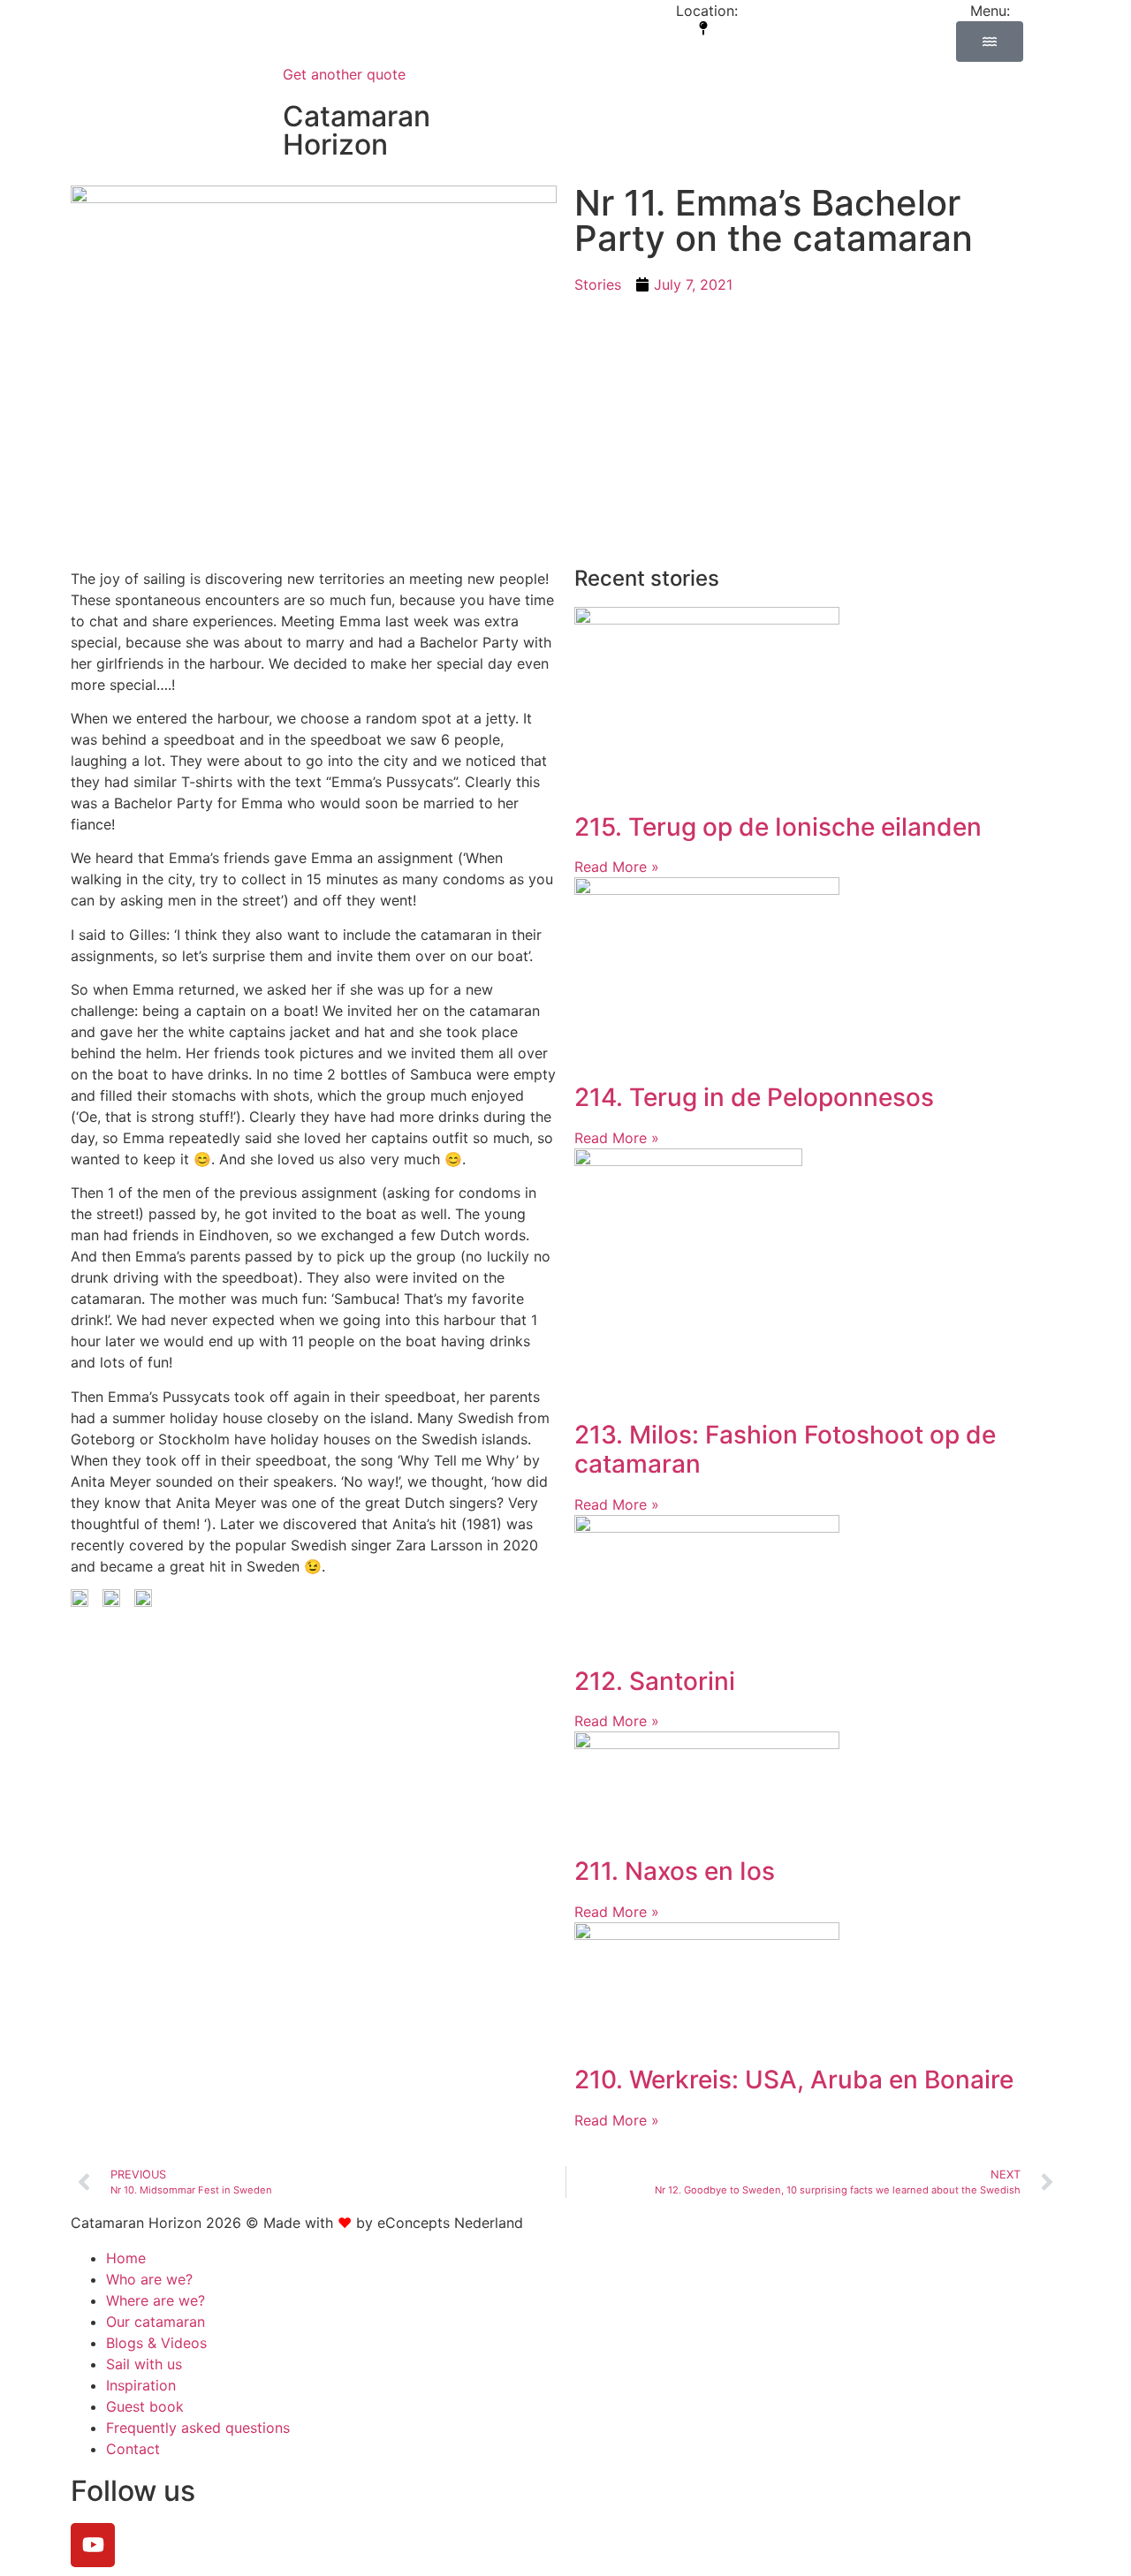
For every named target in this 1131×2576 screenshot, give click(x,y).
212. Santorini (655, 1681)
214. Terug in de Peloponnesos (754, 1097)
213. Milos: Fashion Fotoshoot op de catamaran (785, 1450)
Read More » (617, 867)
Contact (133, 2449)
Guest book (145, 2406)
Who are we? (149, 2279)
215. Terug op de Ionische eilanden (778, 827)
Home (126, 2258)
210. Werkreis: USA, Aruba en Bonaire (794, 2080)
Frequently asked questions (198, 2428)
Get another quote (344, 74)
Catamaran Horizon (357, 130)
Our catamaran (156, 2322)
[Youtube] (93, 2545)
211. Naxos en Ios (675, 1871)
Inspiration (141, 2385)
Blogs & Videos (156, 2343)
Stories (598, 284)
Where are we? (156, 2300)
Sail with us (144, 2364)
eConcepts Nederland (450, 2223)
